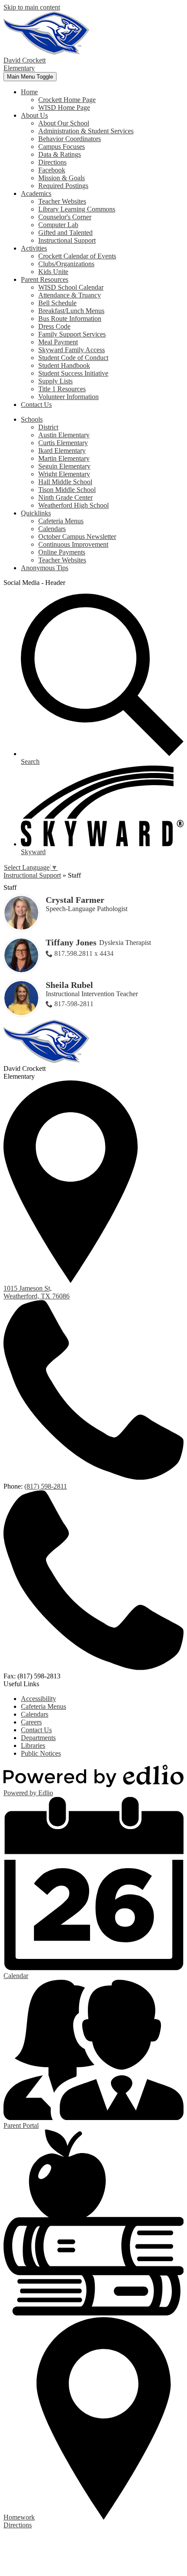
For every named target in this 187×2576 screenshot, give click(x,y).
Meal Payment (58, 342)
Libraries (33, 1745)
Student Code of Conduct (73, 358)
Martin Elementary (64, 458)
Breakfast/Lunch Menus (71, 311)
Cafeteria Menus (61, 521)
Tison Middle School (67, 490)
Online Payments (62, 552)
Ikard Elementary (62, 451)
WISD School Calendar (71, 287)
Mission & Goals (62, 178)
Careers (31, 1722)
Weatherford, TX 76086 (37, 1292)
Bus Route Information (70, 319)
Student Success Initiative (73, 373)
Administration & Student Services (86, 131)
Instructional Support (67, 240)
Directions (52, 162)
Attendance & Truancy (70, 295)
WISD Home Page (64, 107)
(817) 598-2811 (46, 1486)
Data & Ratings (60, 154)
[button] (29, 92)
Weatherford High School (73, 505)
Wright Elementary (64, 474)
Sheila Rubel (69, 985)
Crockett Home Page (67, 100)
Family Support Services (72, 334)
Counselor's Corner (65, 217)
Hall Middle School (65, 482)
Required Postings (63, 186)
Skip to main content (32, 7)
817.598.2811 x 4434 (84, 953)
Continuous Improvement (73, 544)
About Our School (64, 123)
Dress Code (54, 326)
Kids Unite (53, 272)
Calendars (52, 529)
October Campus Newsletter (77, 537)
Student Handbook (64, 365)
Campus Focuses (62, 147)
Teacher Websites (62, 201)
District (48, 427)
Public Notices (41, 1753)
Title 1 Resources (62, 389)
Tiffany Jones (71, 942)
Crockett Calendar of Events (77, 256)
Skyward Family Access (72, 350)
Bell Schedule (57, 303)
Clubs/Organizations (66, 264)
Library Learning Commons (77, 209)
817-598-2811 (74, 1004)
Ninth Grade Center (65, 497)
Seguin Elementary (64, 466)
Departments (38, 1738)
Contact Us (36, 1730)
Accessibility (38, 1699)
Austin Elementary (64, 435)
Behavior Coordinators (70, 139)
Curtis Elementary (63, 443)
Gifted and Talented (65, 233)
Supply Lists (55, 381)
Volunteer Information (68, 397)
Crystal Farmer (75, 900)
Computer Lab (58, 225)
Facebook (52, 170)
